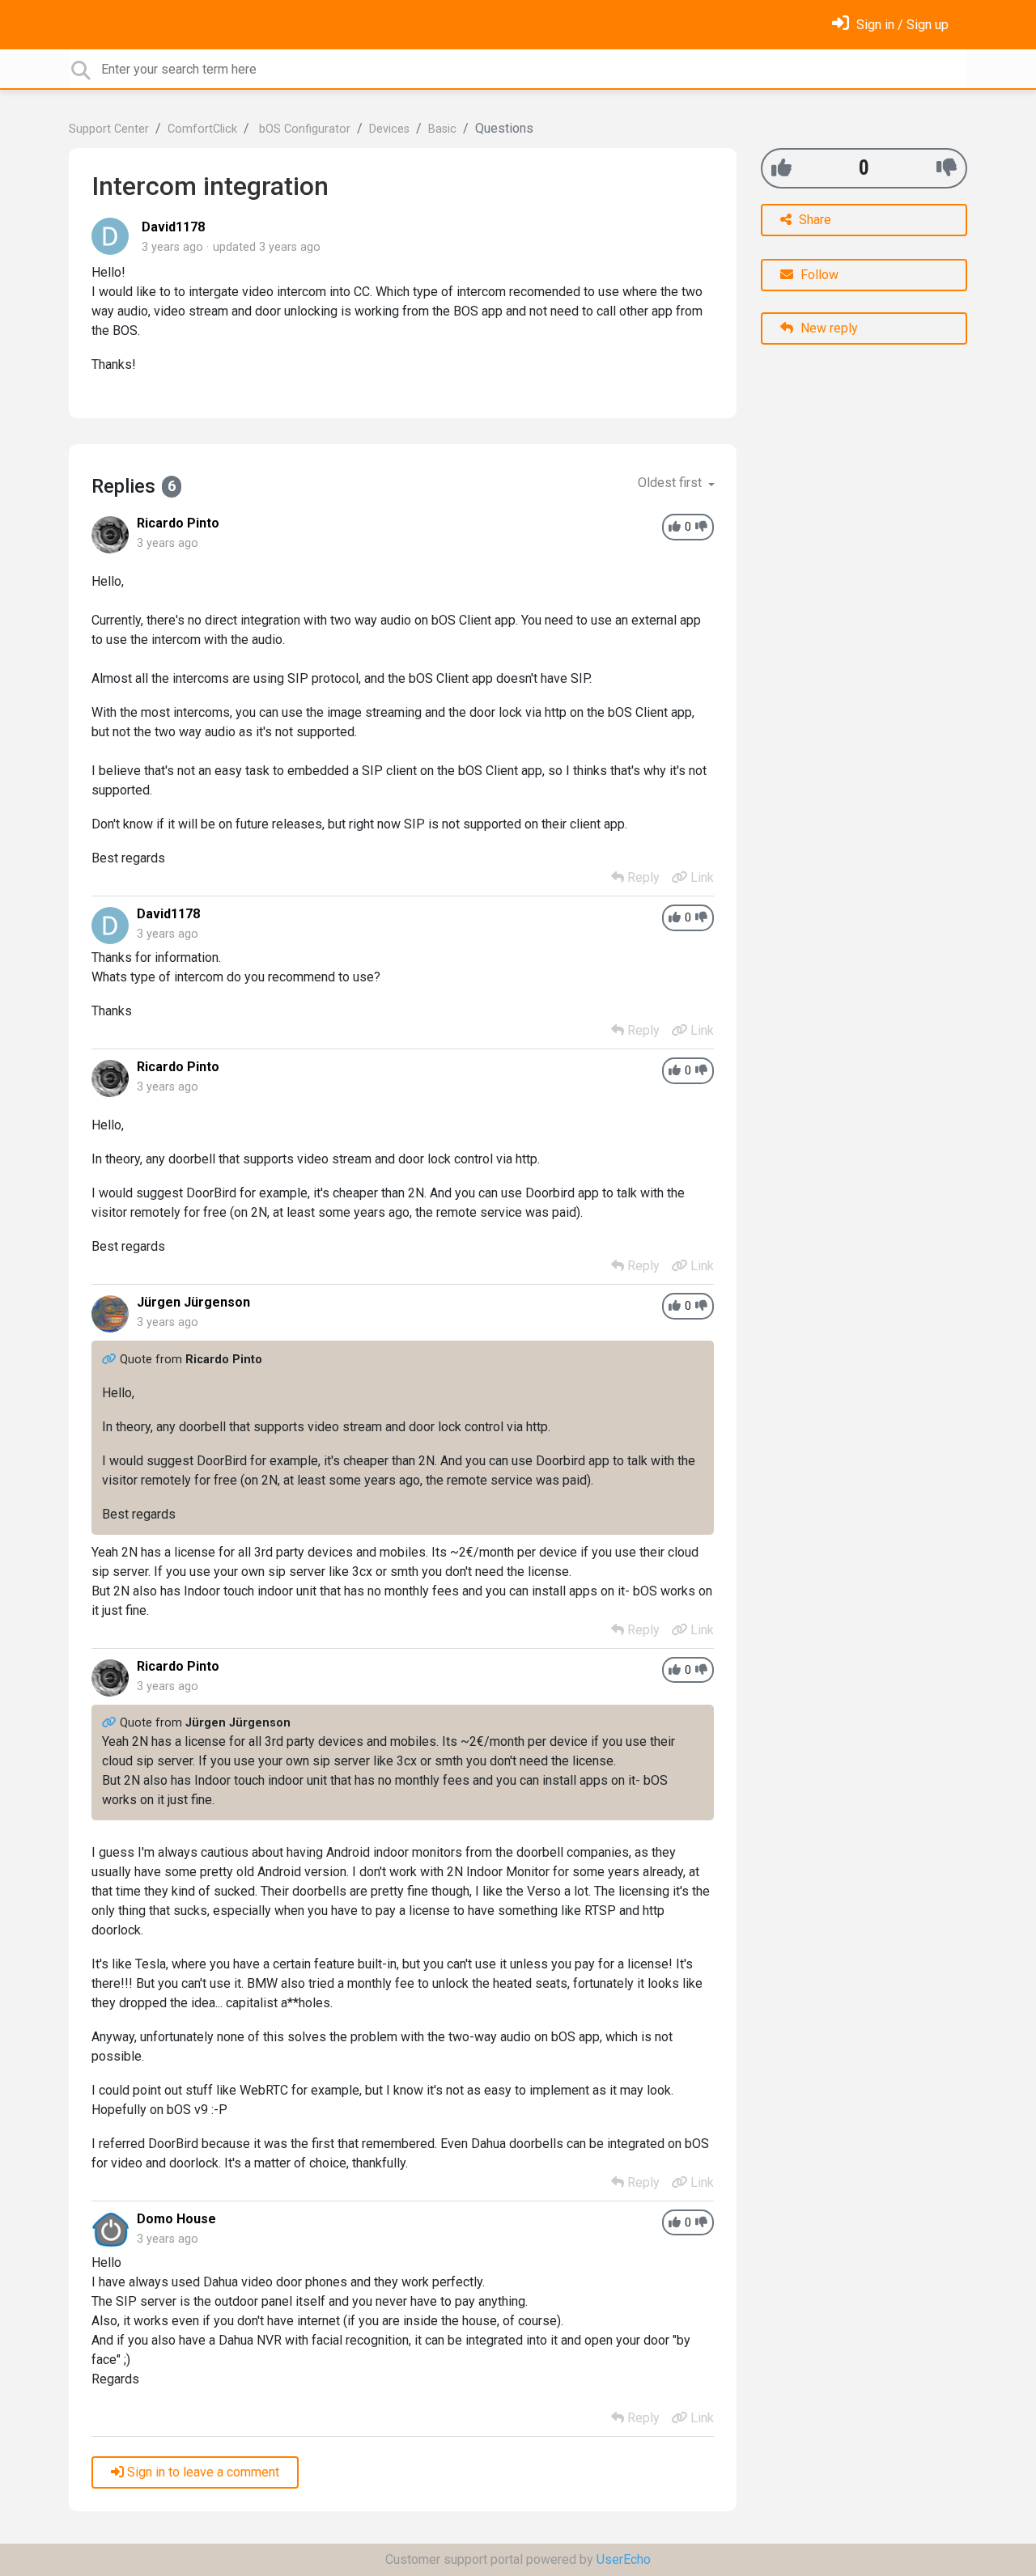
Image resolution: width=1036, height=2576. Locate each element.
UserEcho (624, 2559)
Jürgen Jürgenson (193, 1302)
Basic (442, 129)
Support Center (109, 129)
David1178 (173, 227)
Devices (389, 129)
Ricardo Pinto (178, 523)
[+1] (781, 168)
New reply (828, 328)
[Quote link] (111, 1360)
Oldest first (671, 483)
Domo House (176, 2219)
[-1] (947, 168)
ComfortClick (202, 129)
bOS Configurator (303, 129)
